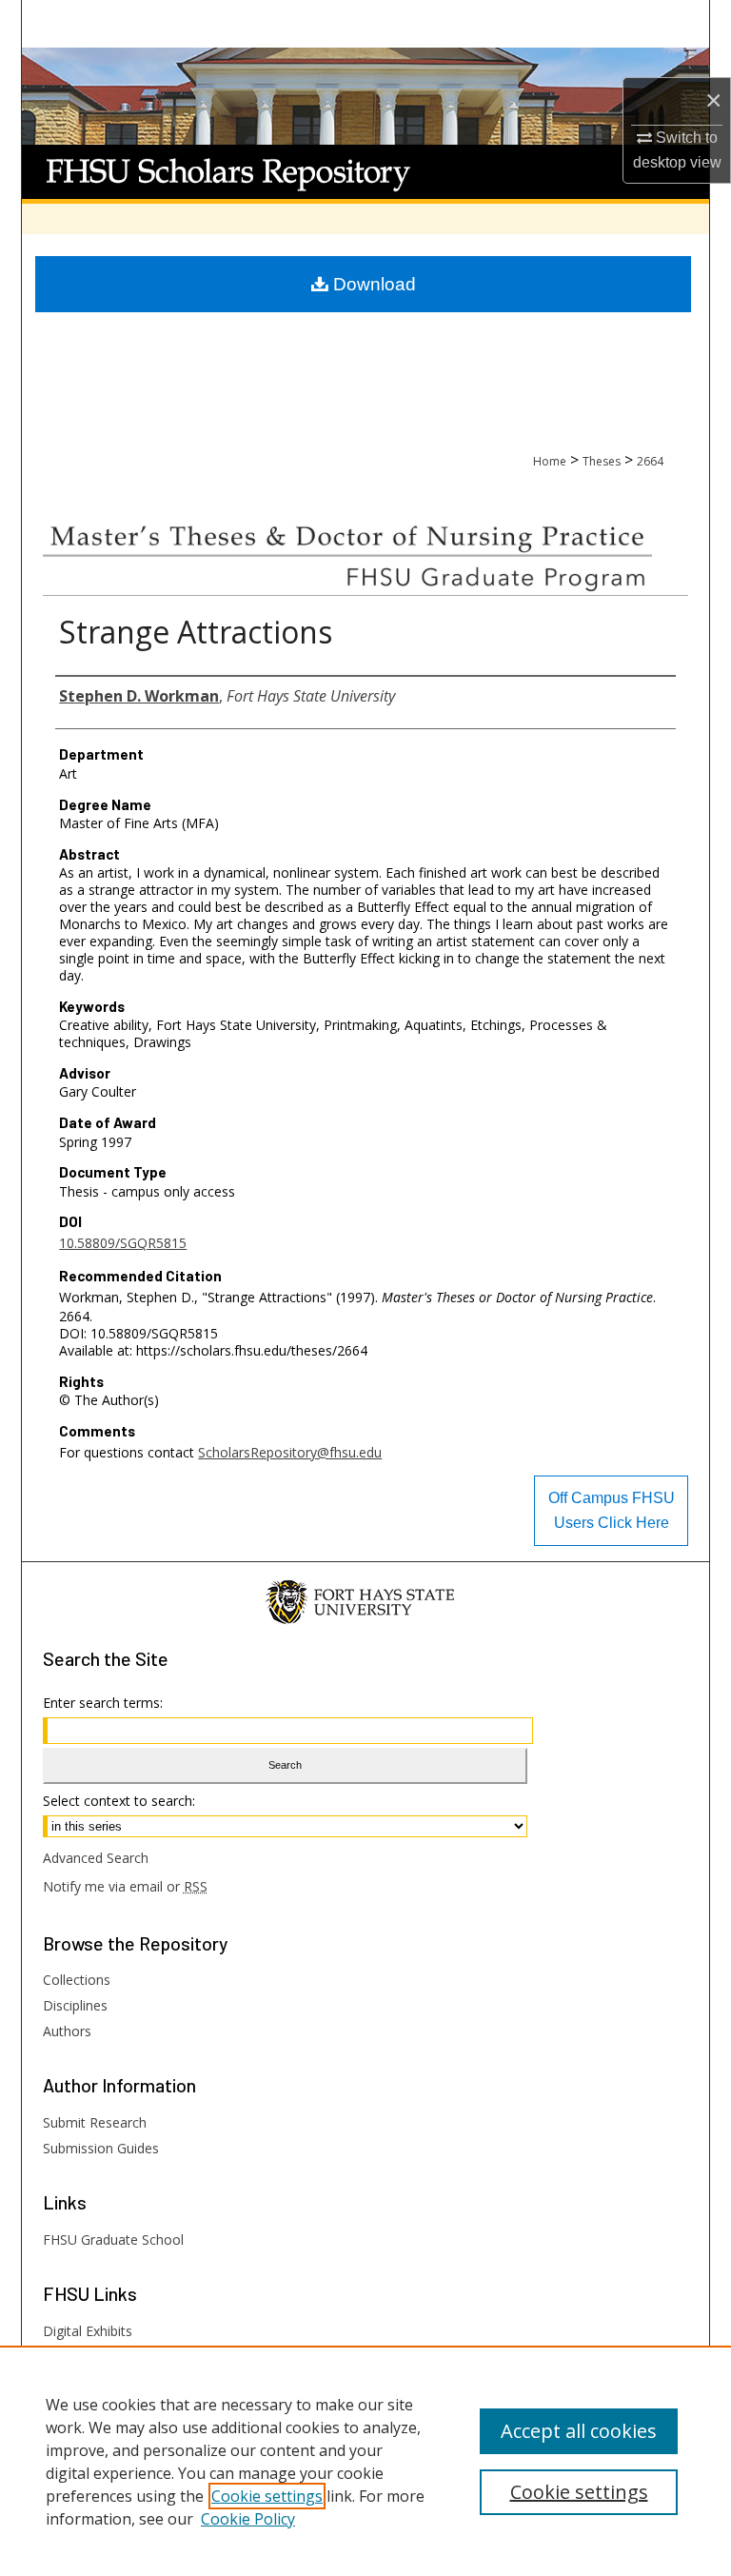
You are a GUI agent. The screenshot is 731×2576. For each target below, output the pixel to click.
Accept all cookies (579, 2431)
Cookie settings (267, 2496)
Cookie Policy (248, 2519)
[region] (365, 2461)
